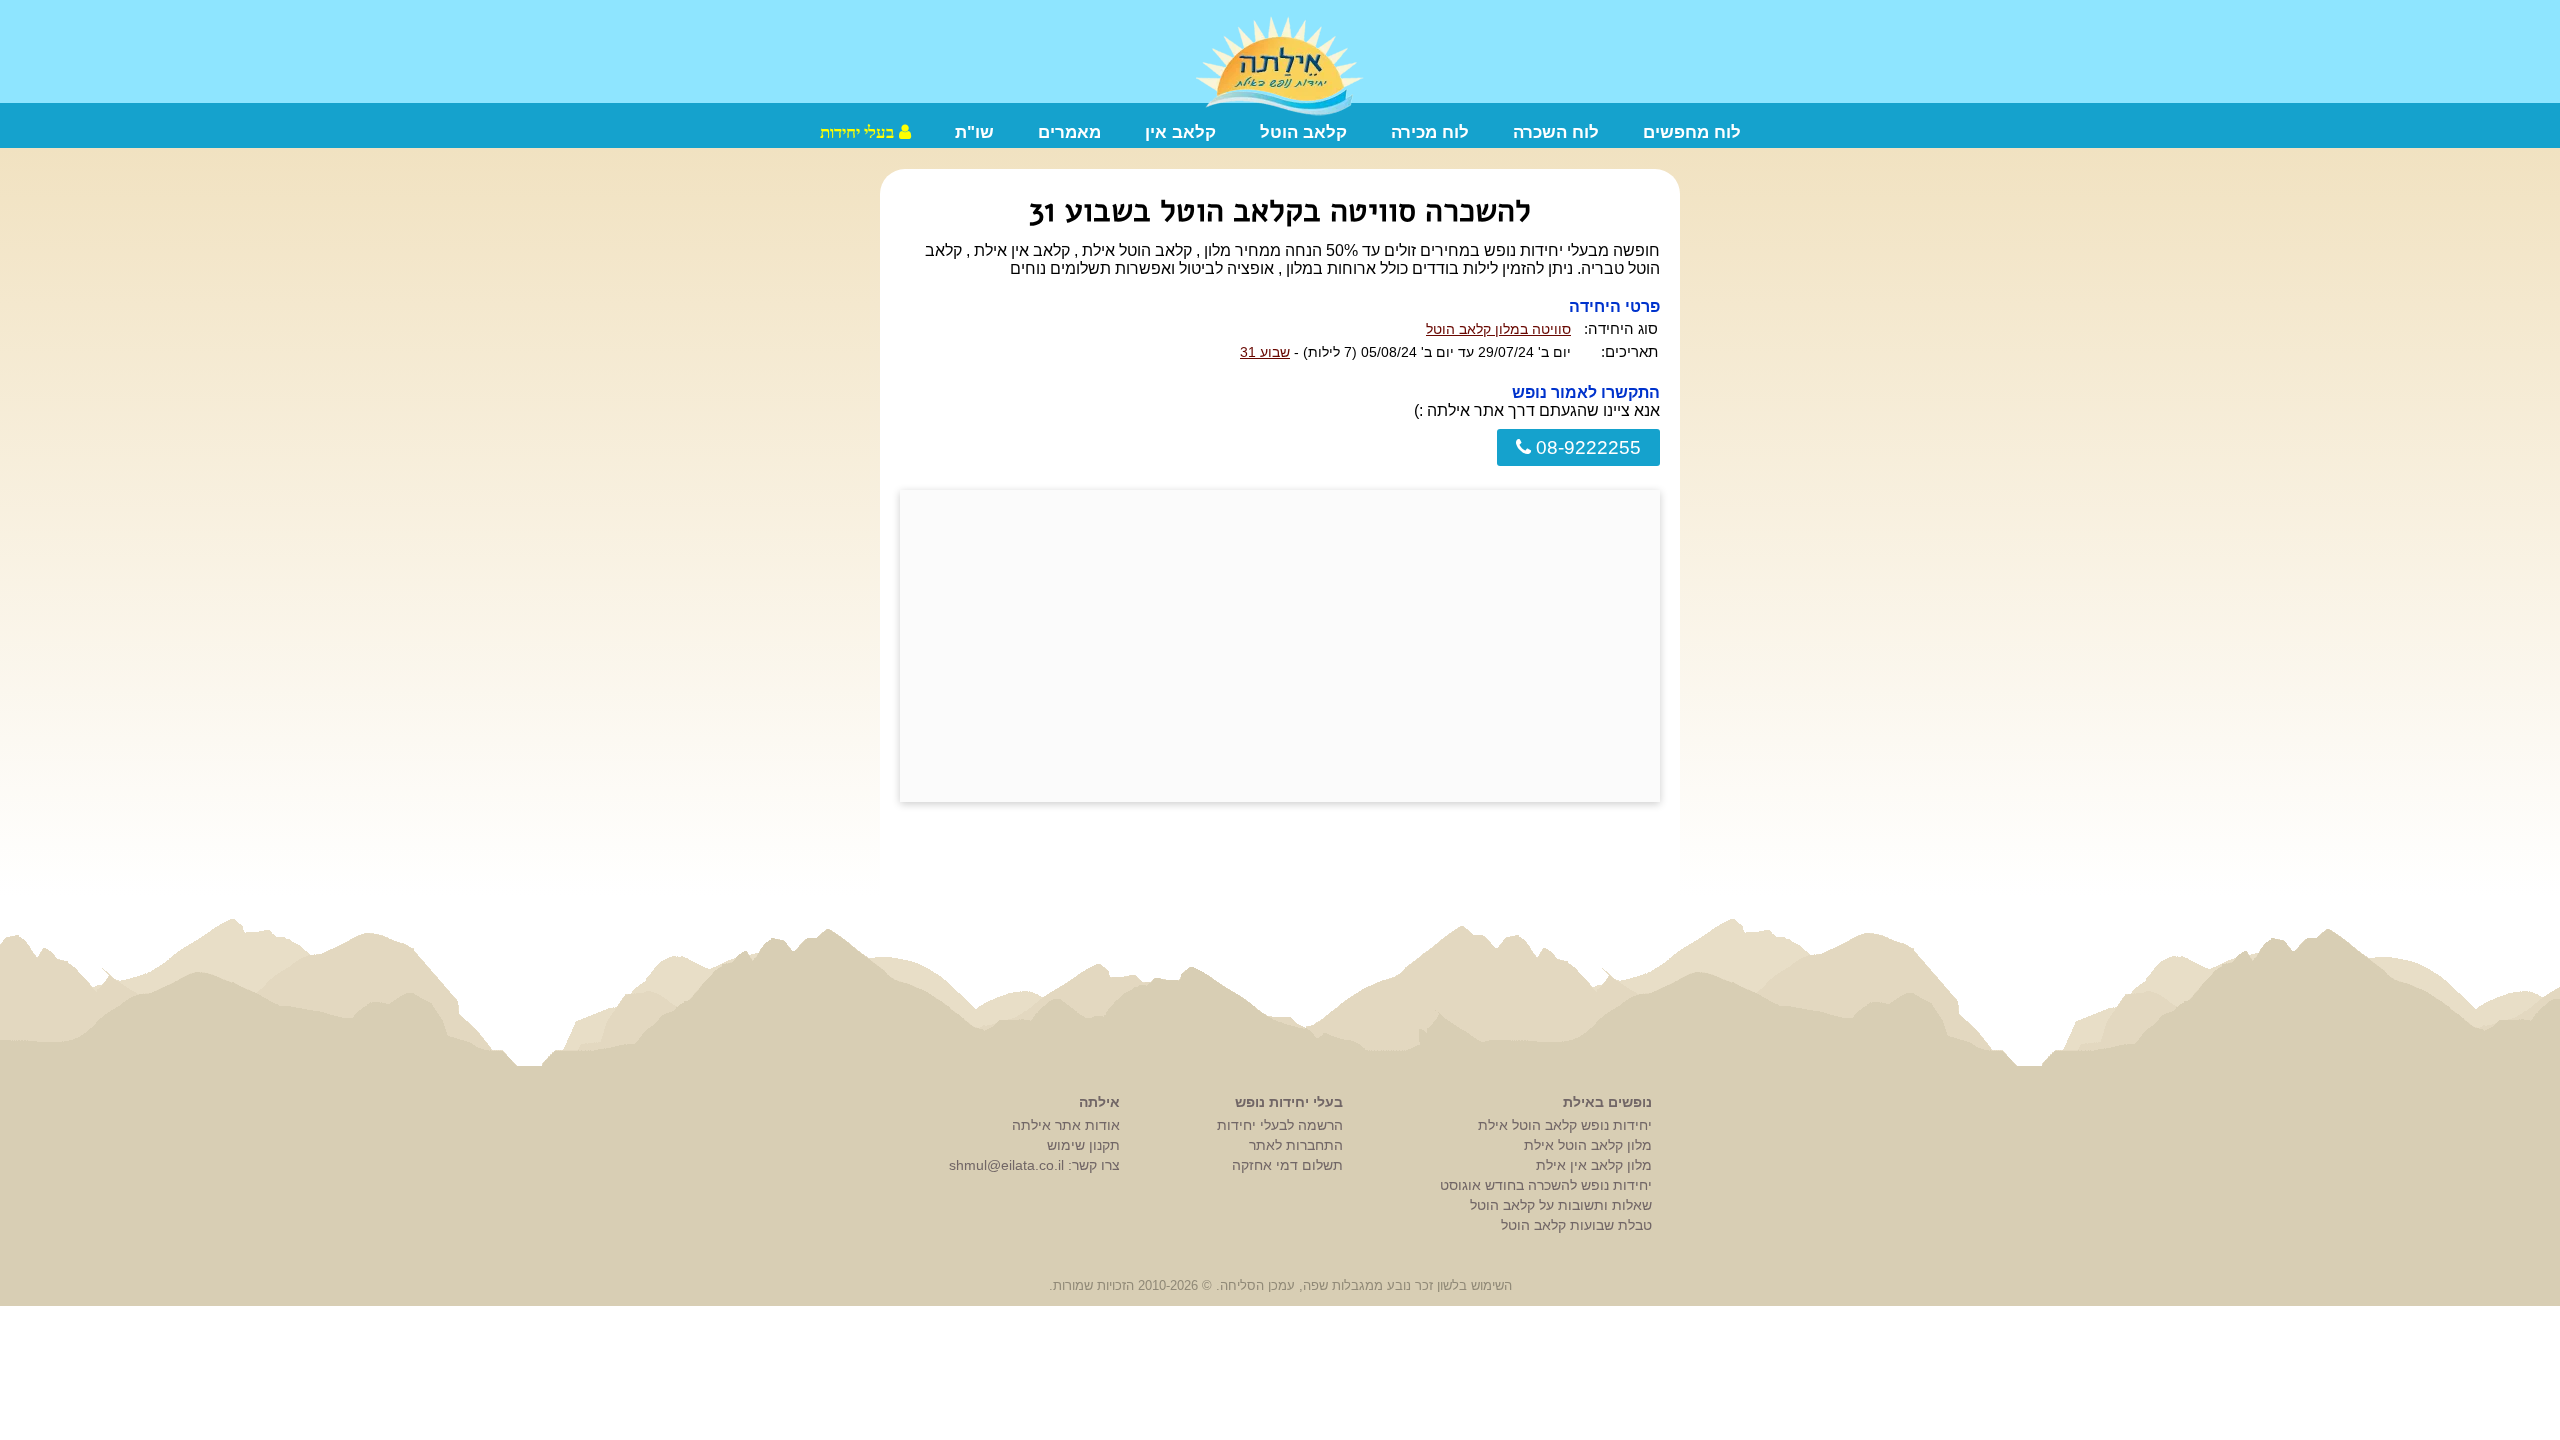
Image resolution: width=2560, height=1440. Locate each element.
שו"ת (974, 132)
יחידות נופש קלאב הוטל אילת (1565, 1125)
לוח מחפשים (1692, 132)
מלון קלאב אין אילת (1594, 1165)
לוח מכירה (1430, 132)
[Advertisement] (1280, 646)
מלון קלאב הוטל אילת (1588, 1145)
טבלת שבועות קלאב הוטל (1576, 1225)
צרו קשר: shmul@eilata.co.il (1034, 1165)
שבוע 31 (1265, 352)
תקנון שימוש (1083, 1145)
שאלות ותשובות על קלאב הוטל (1561, 1205)
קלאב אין (1180, 132)
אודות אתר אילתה (1066, 1125)
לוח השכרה (1556, 132)
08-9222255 (1586, 447)
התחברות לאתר (1296, 1145)
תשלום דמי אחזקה (1287, 1165)
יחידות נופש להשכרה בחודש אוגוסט (1546, 1185)
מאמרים (1069, 132)
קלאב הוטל (1303, 132)
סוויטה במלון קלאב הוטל (1498, 329)
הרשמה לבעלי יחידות (1280, 1125)
